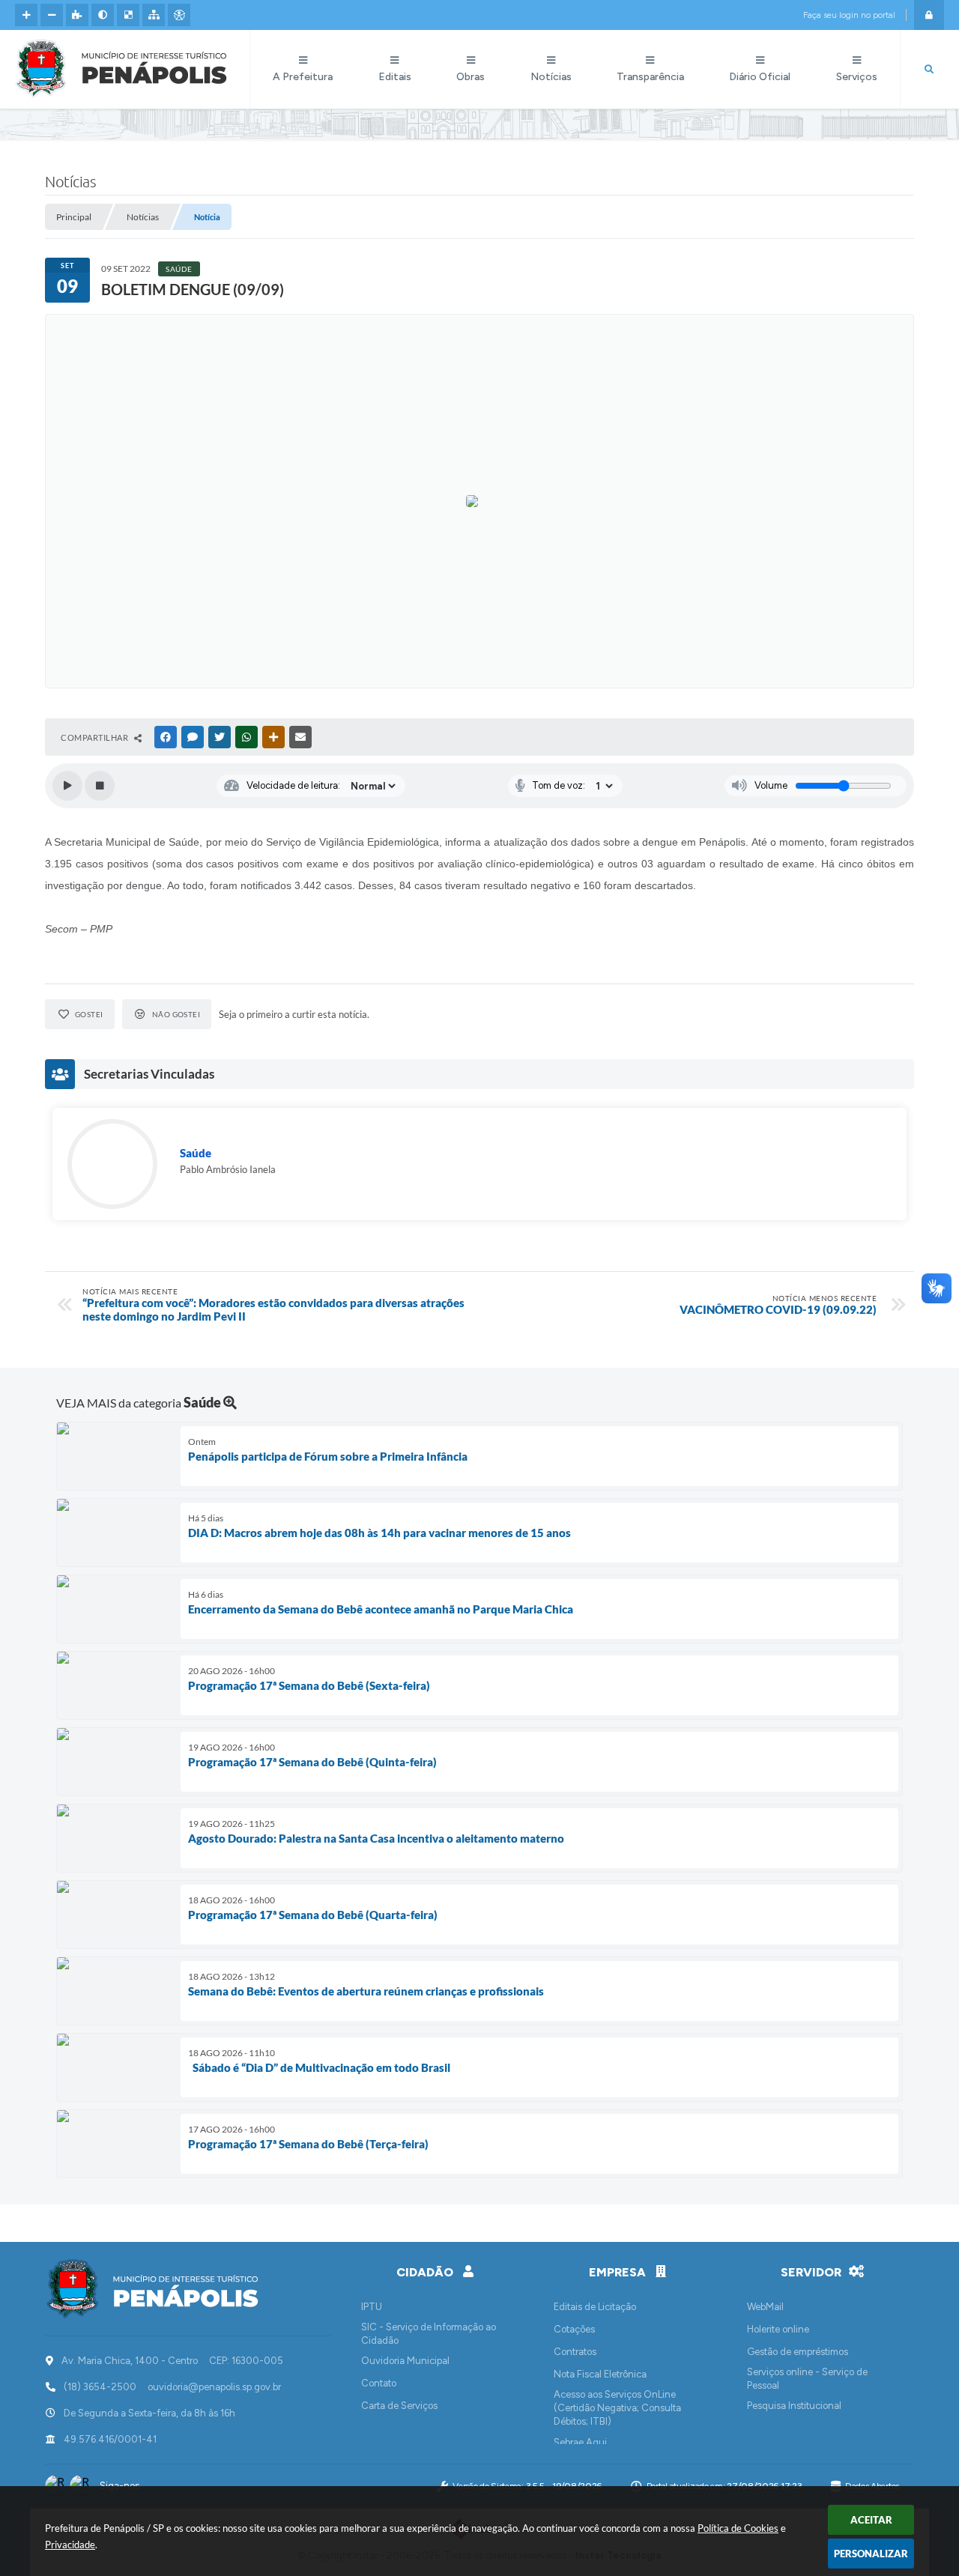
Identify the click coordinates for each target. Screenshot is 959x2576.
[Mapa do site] (154, 15)
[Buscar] (929, 70)
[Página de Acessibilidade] (179, 15)
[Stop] (100, 786)
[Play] (67, 786)
